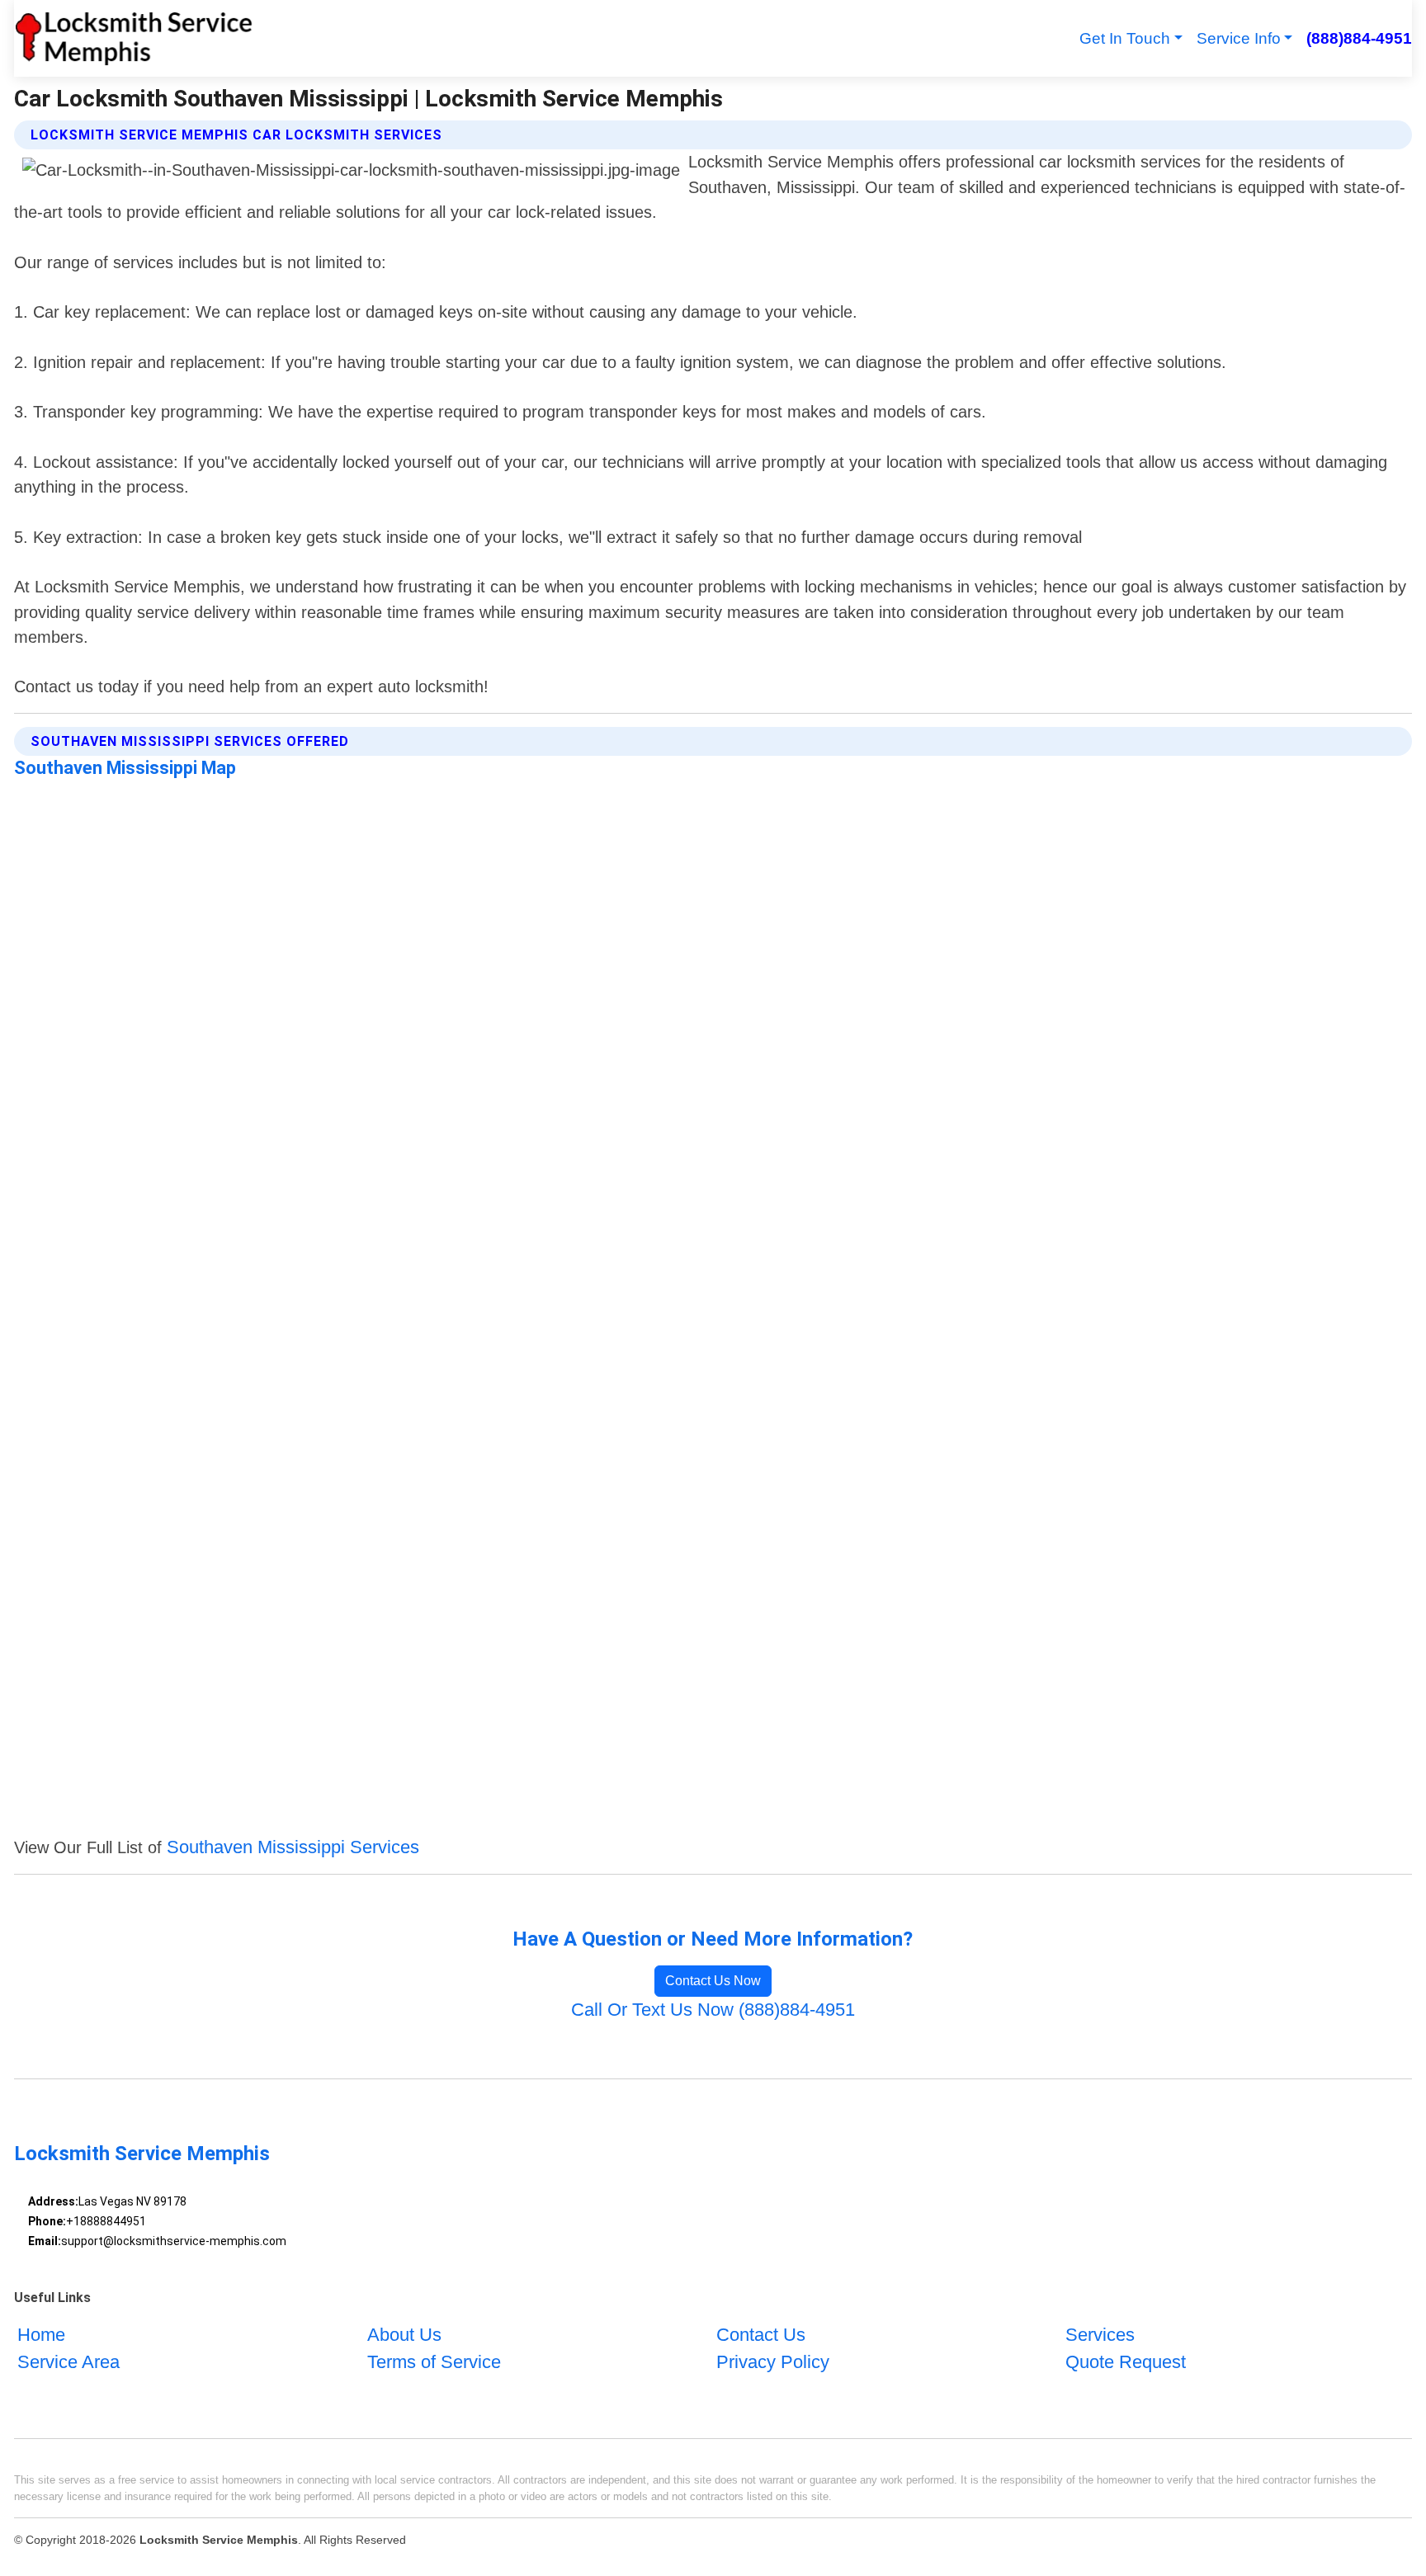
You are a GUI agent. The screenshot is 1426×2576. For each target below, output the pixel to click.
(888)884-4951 (1359, 38)
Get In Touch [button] (1125, 38)
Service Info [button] (1239, 38)
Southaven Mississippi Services (293, 1847)
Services (1100, 2335)
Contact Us (761, 2335)
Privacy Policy (773, 2362)
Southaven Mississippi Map (125, 768)
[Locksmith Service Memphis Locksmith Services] (134, 38)
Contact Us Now (713, 1981)
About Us (404, 2335)
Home (41, 2335)
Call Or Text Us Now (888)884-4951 (713, 2010)
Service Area (68, 2362)
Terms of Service (434, 2362)
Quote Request (1126, 2362)
